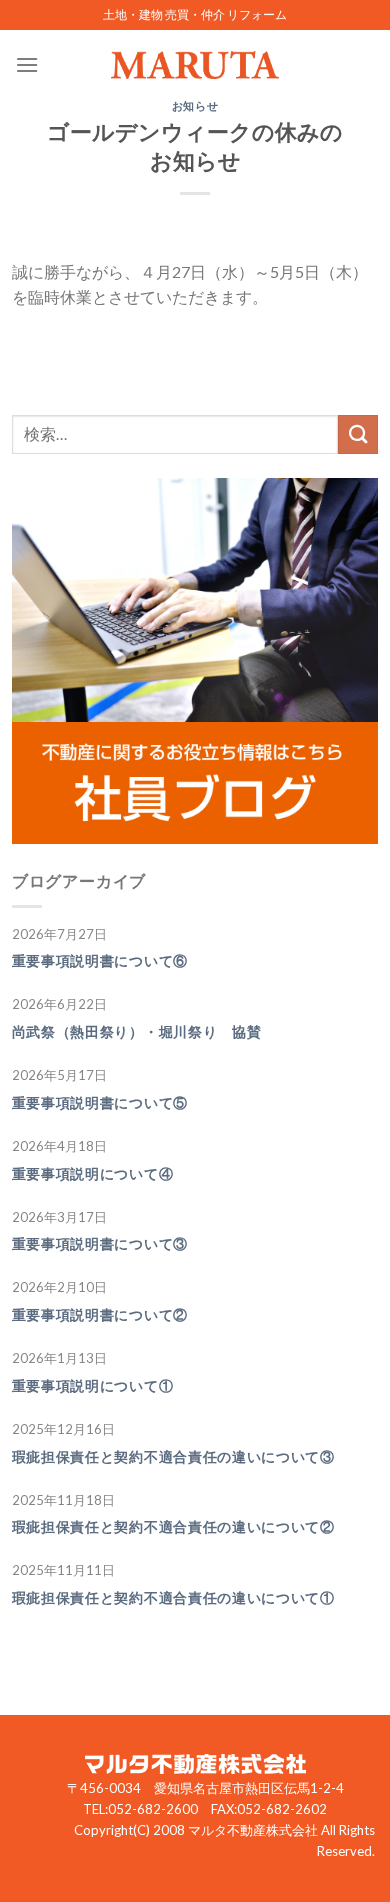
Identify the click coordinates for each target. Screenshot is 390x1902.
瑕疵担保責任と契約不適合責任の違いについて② (173, 1527)
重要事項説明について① (92, 1386)
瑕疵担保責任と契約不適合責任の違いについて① (173, 1598)
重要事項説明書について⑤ (100, 1103)
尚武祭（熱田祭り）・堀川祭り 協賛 (137, 1032)
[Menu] (27, 64)
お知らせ (195, 105)
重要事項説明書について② (100, 1315)
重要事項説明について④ (92, 1174)
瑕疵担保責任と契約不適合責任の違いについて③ (173, 1457)
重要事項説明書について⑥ (100, 961)
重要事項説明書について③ (100, 1244)
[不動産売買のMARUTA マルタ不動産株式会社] (195, 65)
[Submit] (358, 434)
